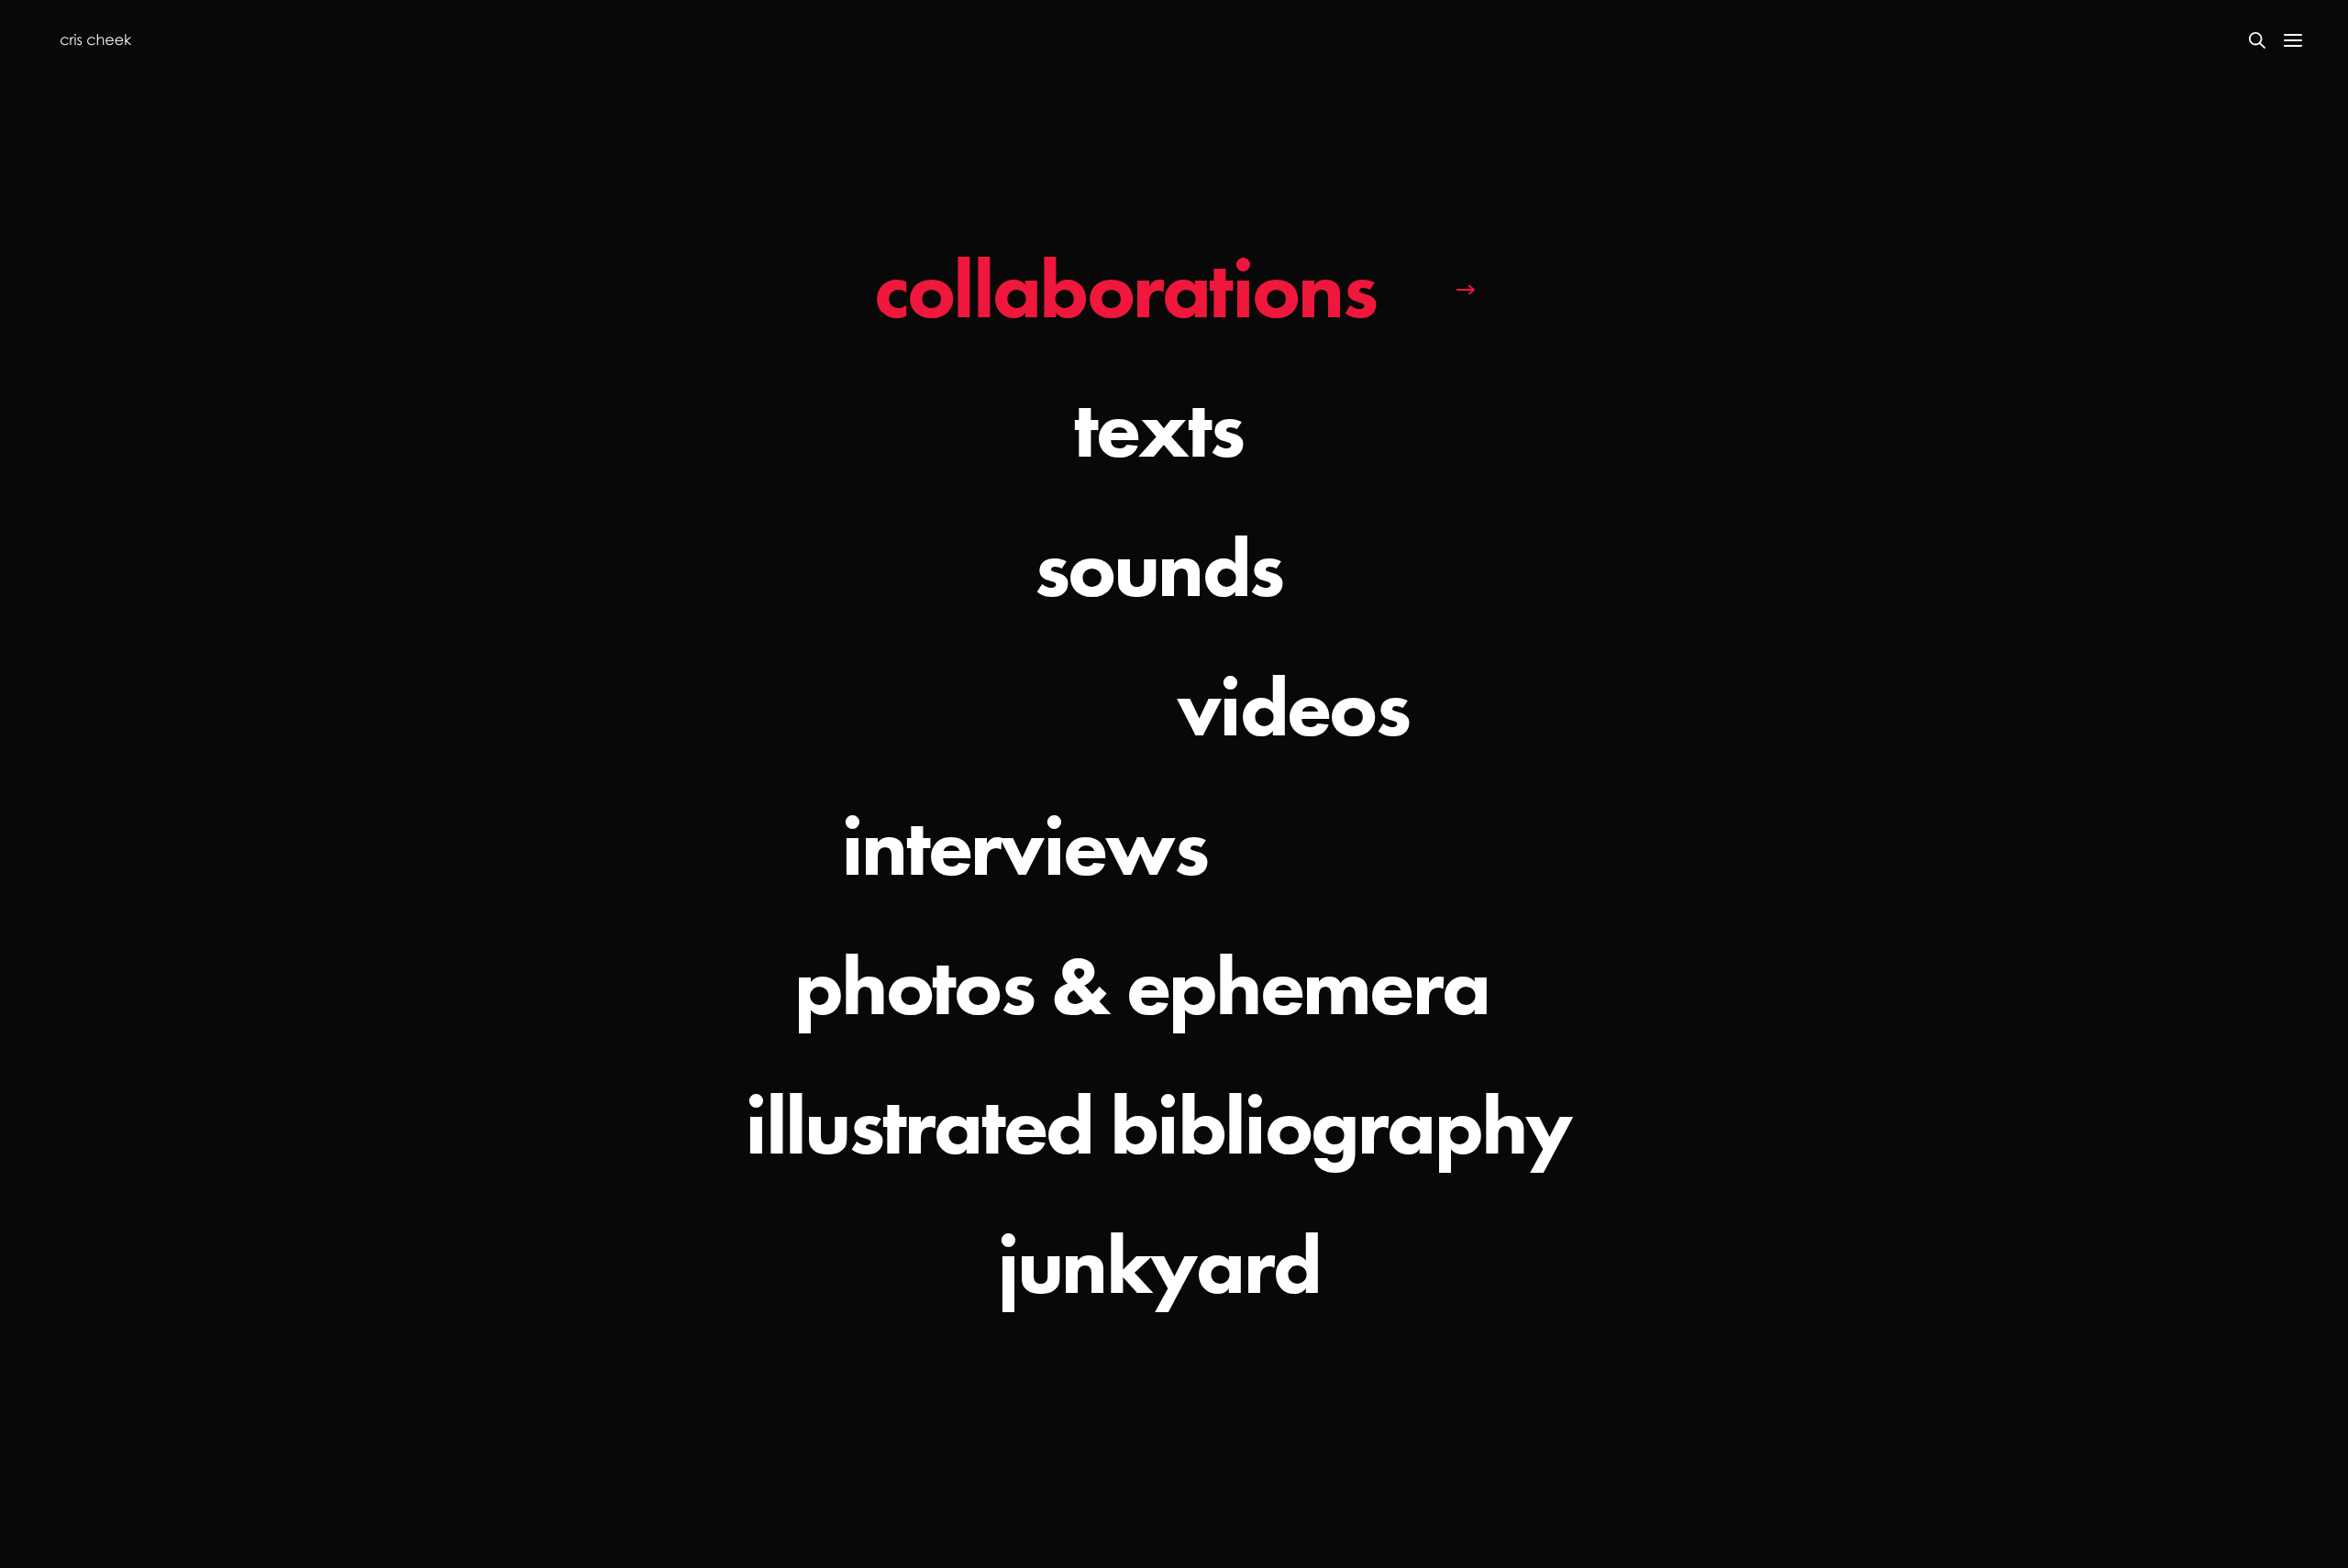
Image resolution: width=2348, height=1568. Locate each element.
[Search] (2257, 40)
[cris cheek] (96, 39)
